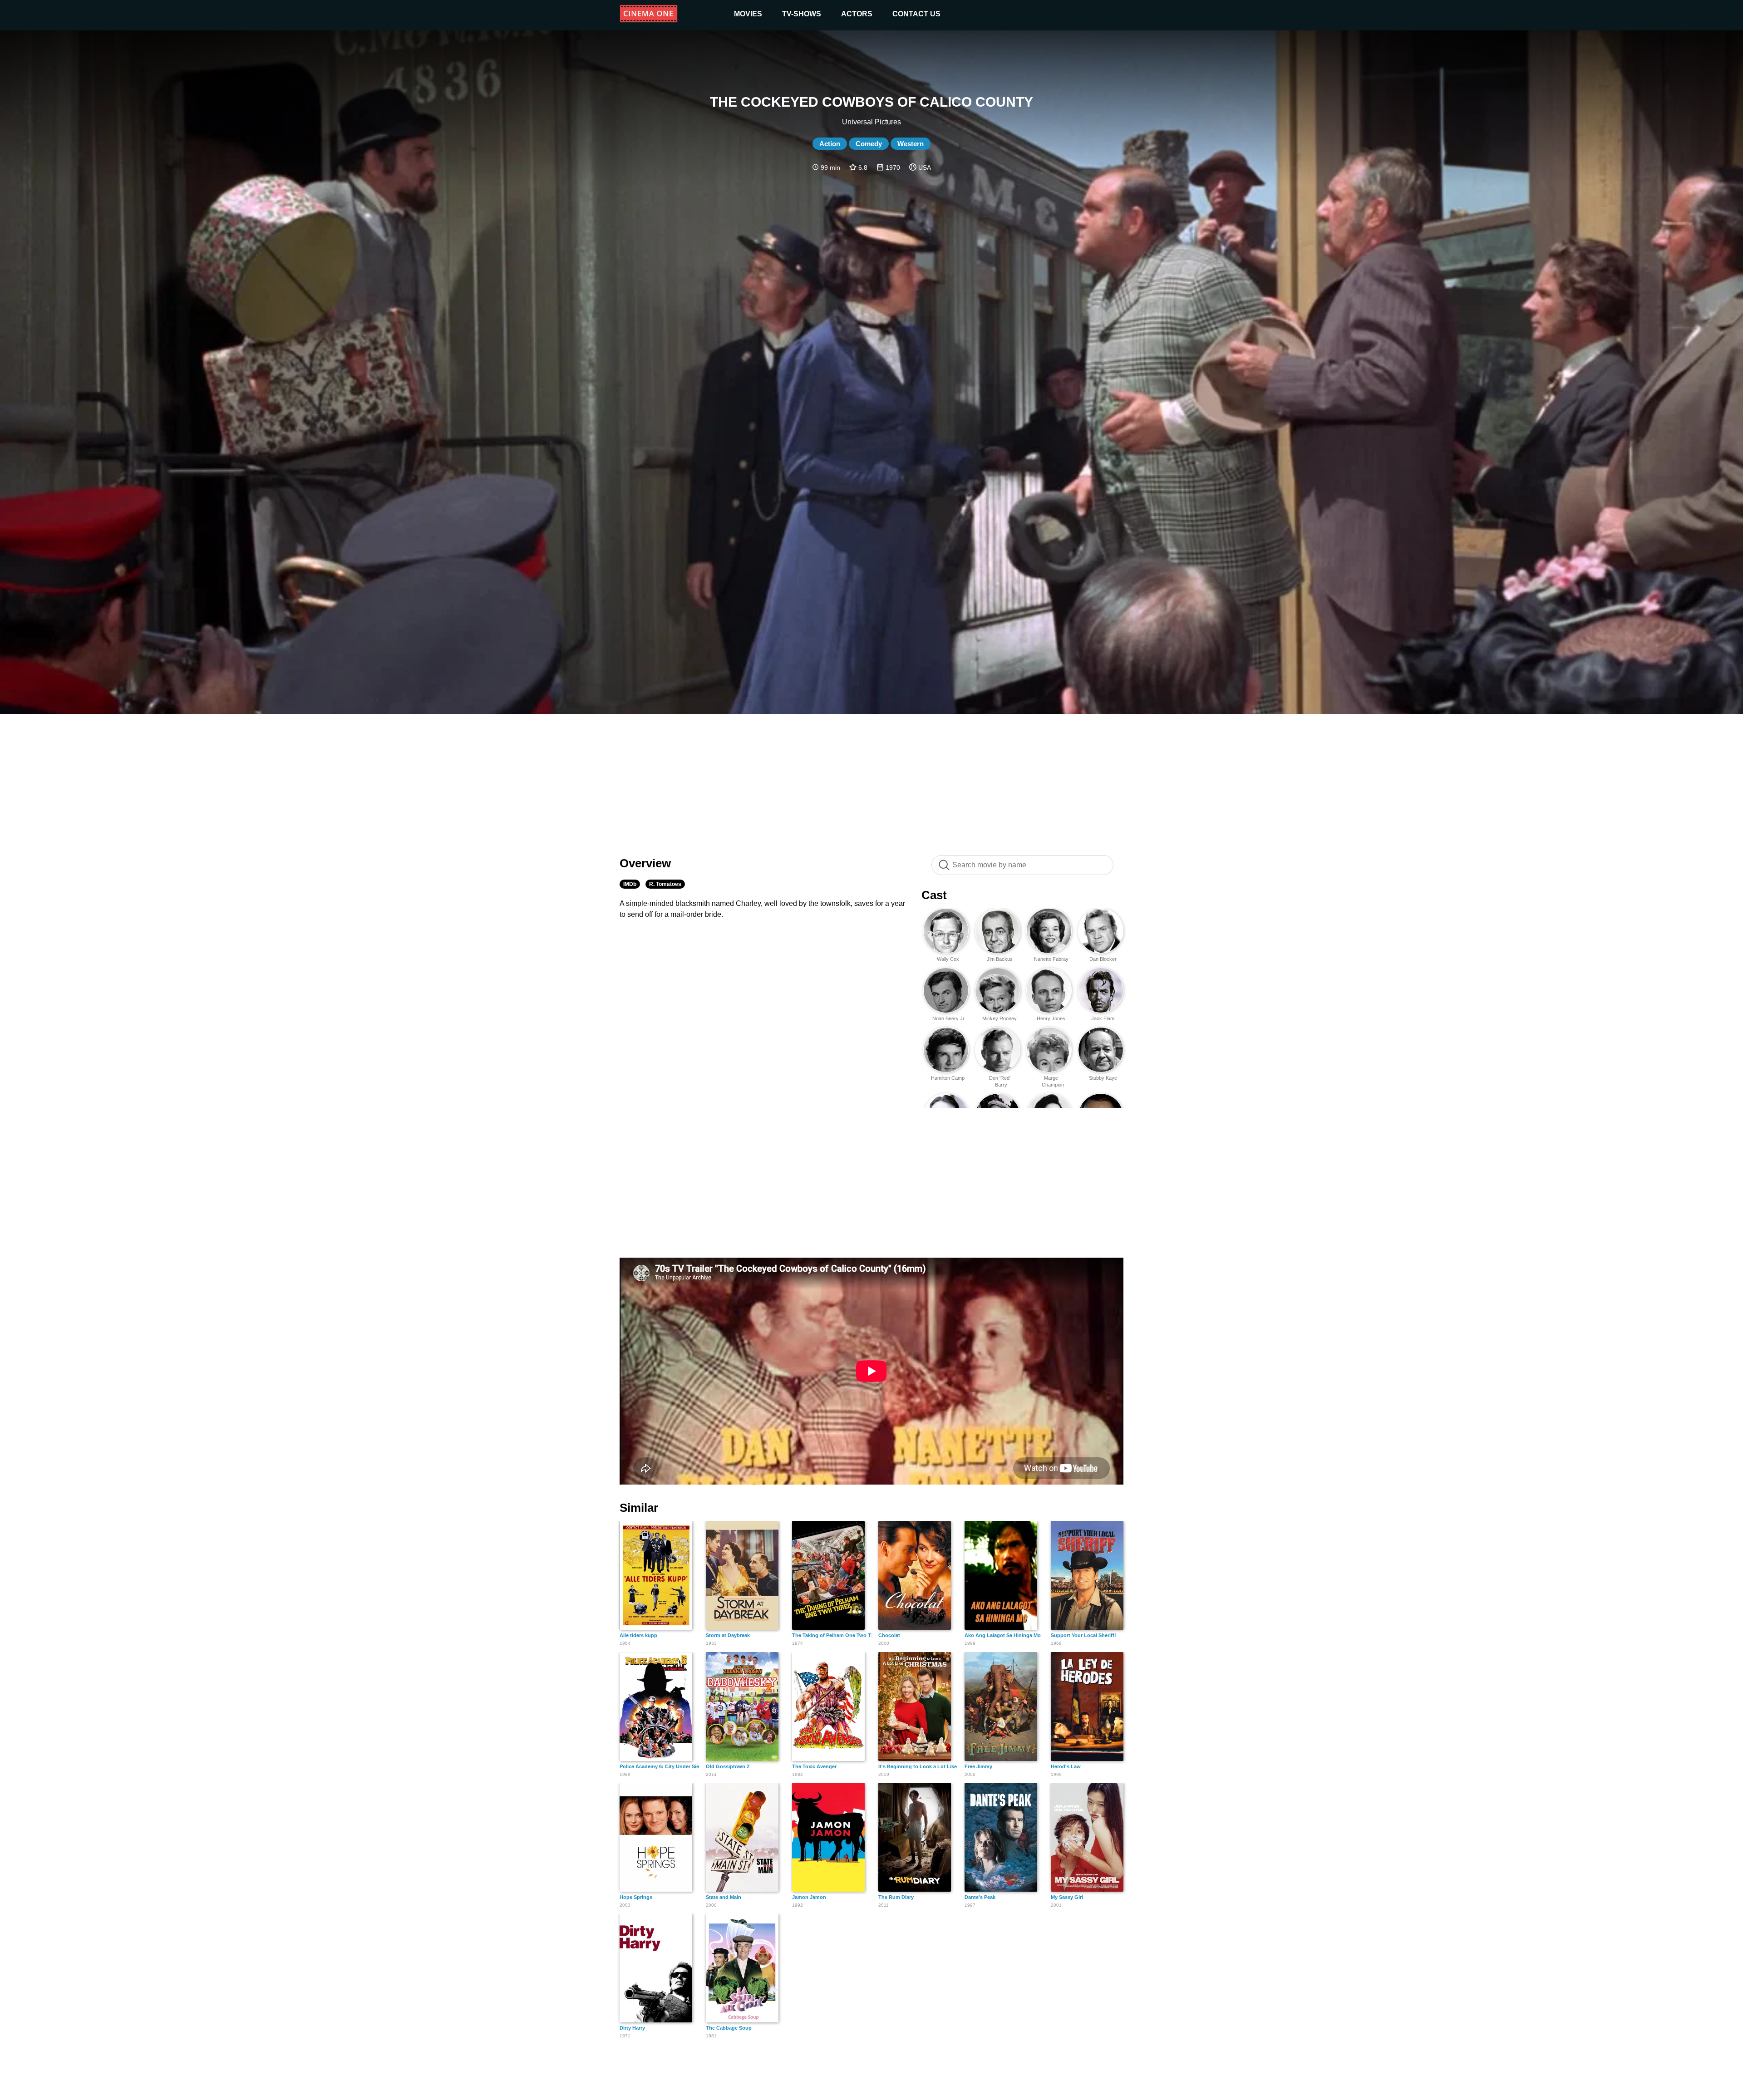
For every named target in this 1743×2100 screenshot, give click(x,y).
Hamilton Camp (948, 1078)
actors (857, 14)
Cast (934, 895)
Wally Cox (948, 959)
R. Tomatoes (665, 884)
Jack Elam (1103, 1018)
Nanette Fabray (1051, 959)
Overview (645, 863)
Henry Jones (1051, 1018)
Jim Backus (1000, 959)
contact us (916, 14)
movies (748, 14)
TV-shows (802, 14)
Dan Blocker (1103, 959)
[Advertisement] (871, 780)
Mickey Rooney (1000, 1018)
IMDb (630, 884)
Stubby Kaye (1103, 1078)
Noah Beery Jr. (948, 1018)
